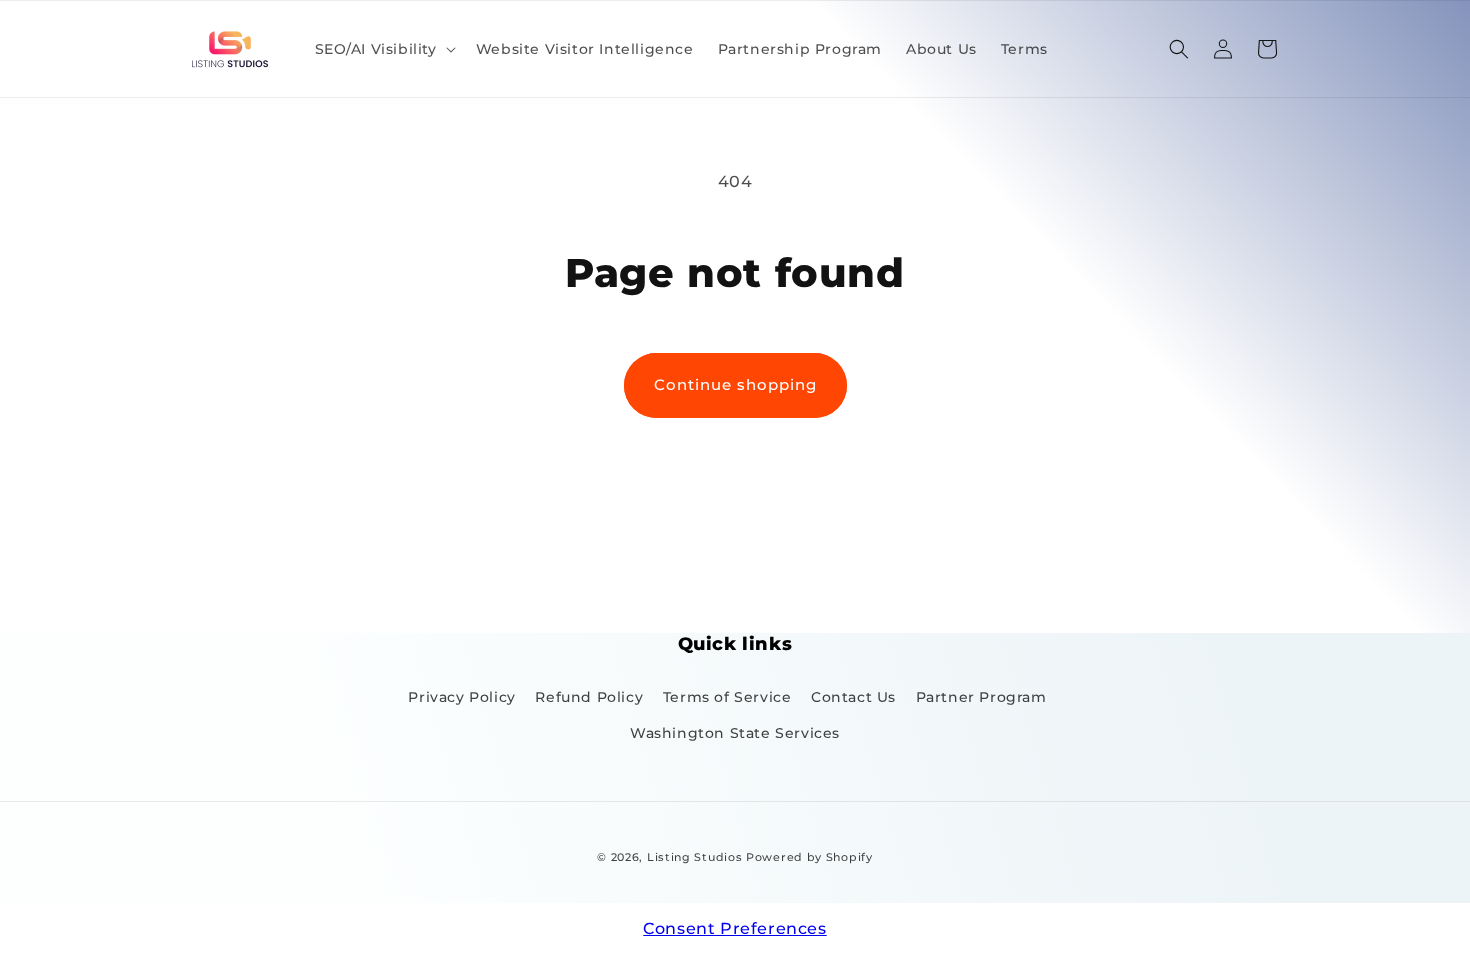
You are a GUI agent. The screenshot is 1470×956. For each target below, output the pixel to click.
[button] (383, 49)
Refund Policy (589, 697)
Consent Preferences (734, 928)
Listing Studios (695, 857)
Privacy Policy (461, 697)
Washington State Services (735, 733)
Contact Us (853, 697)
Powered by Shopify (809, 857)
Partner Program (981, 697)
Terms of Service (727, 697)
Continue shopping (735, 384)
